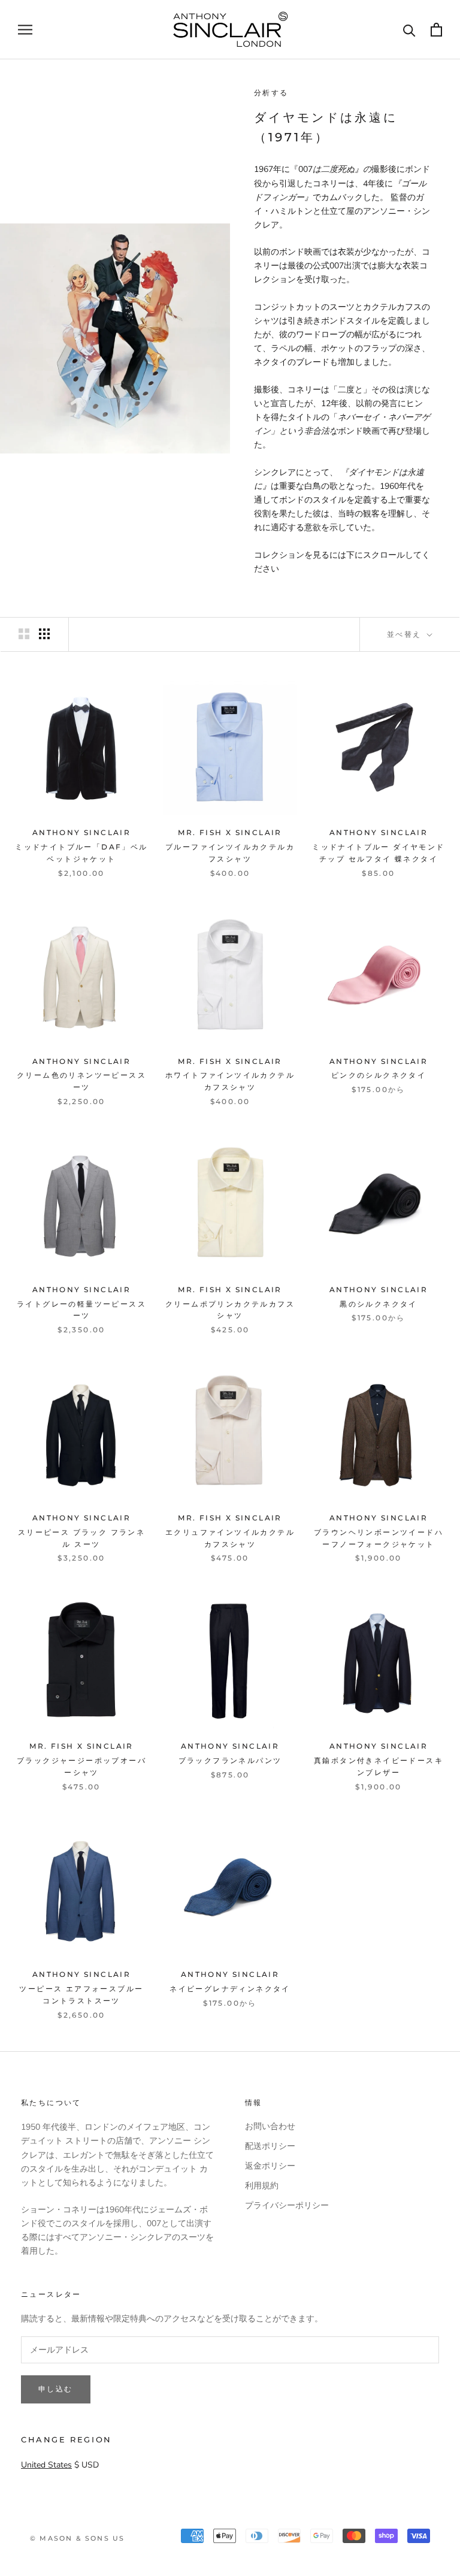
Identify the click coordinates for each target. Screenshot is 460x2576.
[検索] (409, 30)
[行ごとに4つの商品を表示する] (44, 634)
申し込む (56, 2389)
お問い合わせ (270, 2126)
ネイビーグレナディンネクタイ (230, 1989)
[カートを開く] (436, 30)
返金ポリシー (270, 2166)
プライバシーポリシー (287, 2205)
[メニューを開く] (25, 30)
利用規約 (262, 2186)
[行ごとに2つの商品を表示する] (24, 634)
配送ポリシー (270, 2146)
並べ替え (406, 634)
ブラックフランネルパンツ (230, 1760)
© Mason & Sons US (77, 2538)
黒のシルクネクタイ (379, 1304)
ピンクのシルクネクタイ (379, 1075)
